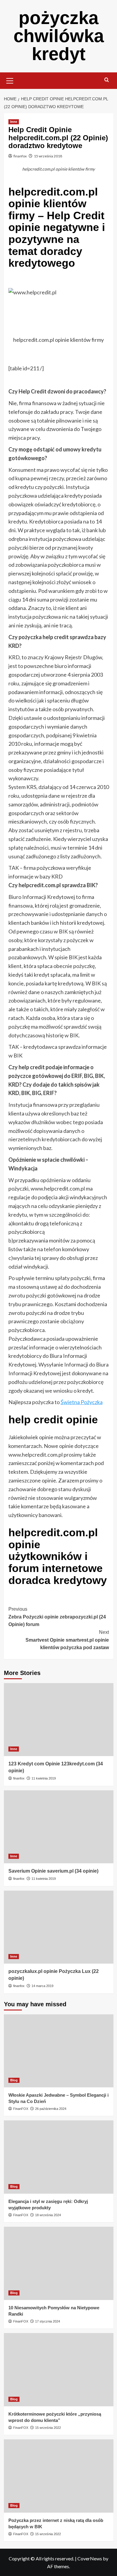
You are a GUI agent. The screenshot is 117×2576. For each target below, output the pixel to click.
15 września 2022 (48, 2428)
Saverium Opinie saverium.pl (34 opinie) (53, 1871)
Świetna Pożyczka (82, 1402)
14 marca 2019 (42, 1986)
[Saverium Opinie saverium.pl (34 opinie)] (59, 1827)
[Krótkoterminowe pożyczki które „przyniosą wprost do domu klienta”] (59, 2370)
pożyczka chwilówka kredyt (59, 36)
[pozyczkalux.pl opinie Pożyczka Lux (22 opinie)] (59, 1927)
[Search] (107, 80)
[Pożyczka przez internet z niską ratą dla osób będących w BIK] (59, 2476)
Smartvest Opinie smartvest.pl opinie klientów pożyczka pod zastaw (67, 1640)
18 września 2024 (48, 2215)
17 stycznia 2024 (48, 2321)
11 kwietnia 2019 (44, 1778)
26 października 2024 (51, 2109)
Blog (14, 2080)
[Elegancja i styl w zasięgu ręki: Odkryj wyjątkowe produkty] (59, 2157)
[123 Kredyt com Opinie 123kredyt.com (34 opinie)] (59, 1720)
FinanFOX (21, 2109)
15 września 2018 (48, 156)
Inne (14, 122)
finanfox (20, 156)
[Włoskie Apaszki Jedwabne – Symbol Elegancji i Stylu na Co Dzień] (59, 2051)
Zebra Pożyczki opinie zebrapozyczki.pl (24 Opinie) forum (57, 1617)
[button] (10, 80)
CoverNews (90, 2558)
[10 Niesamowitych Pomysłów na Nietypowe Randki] (59, 2263)
